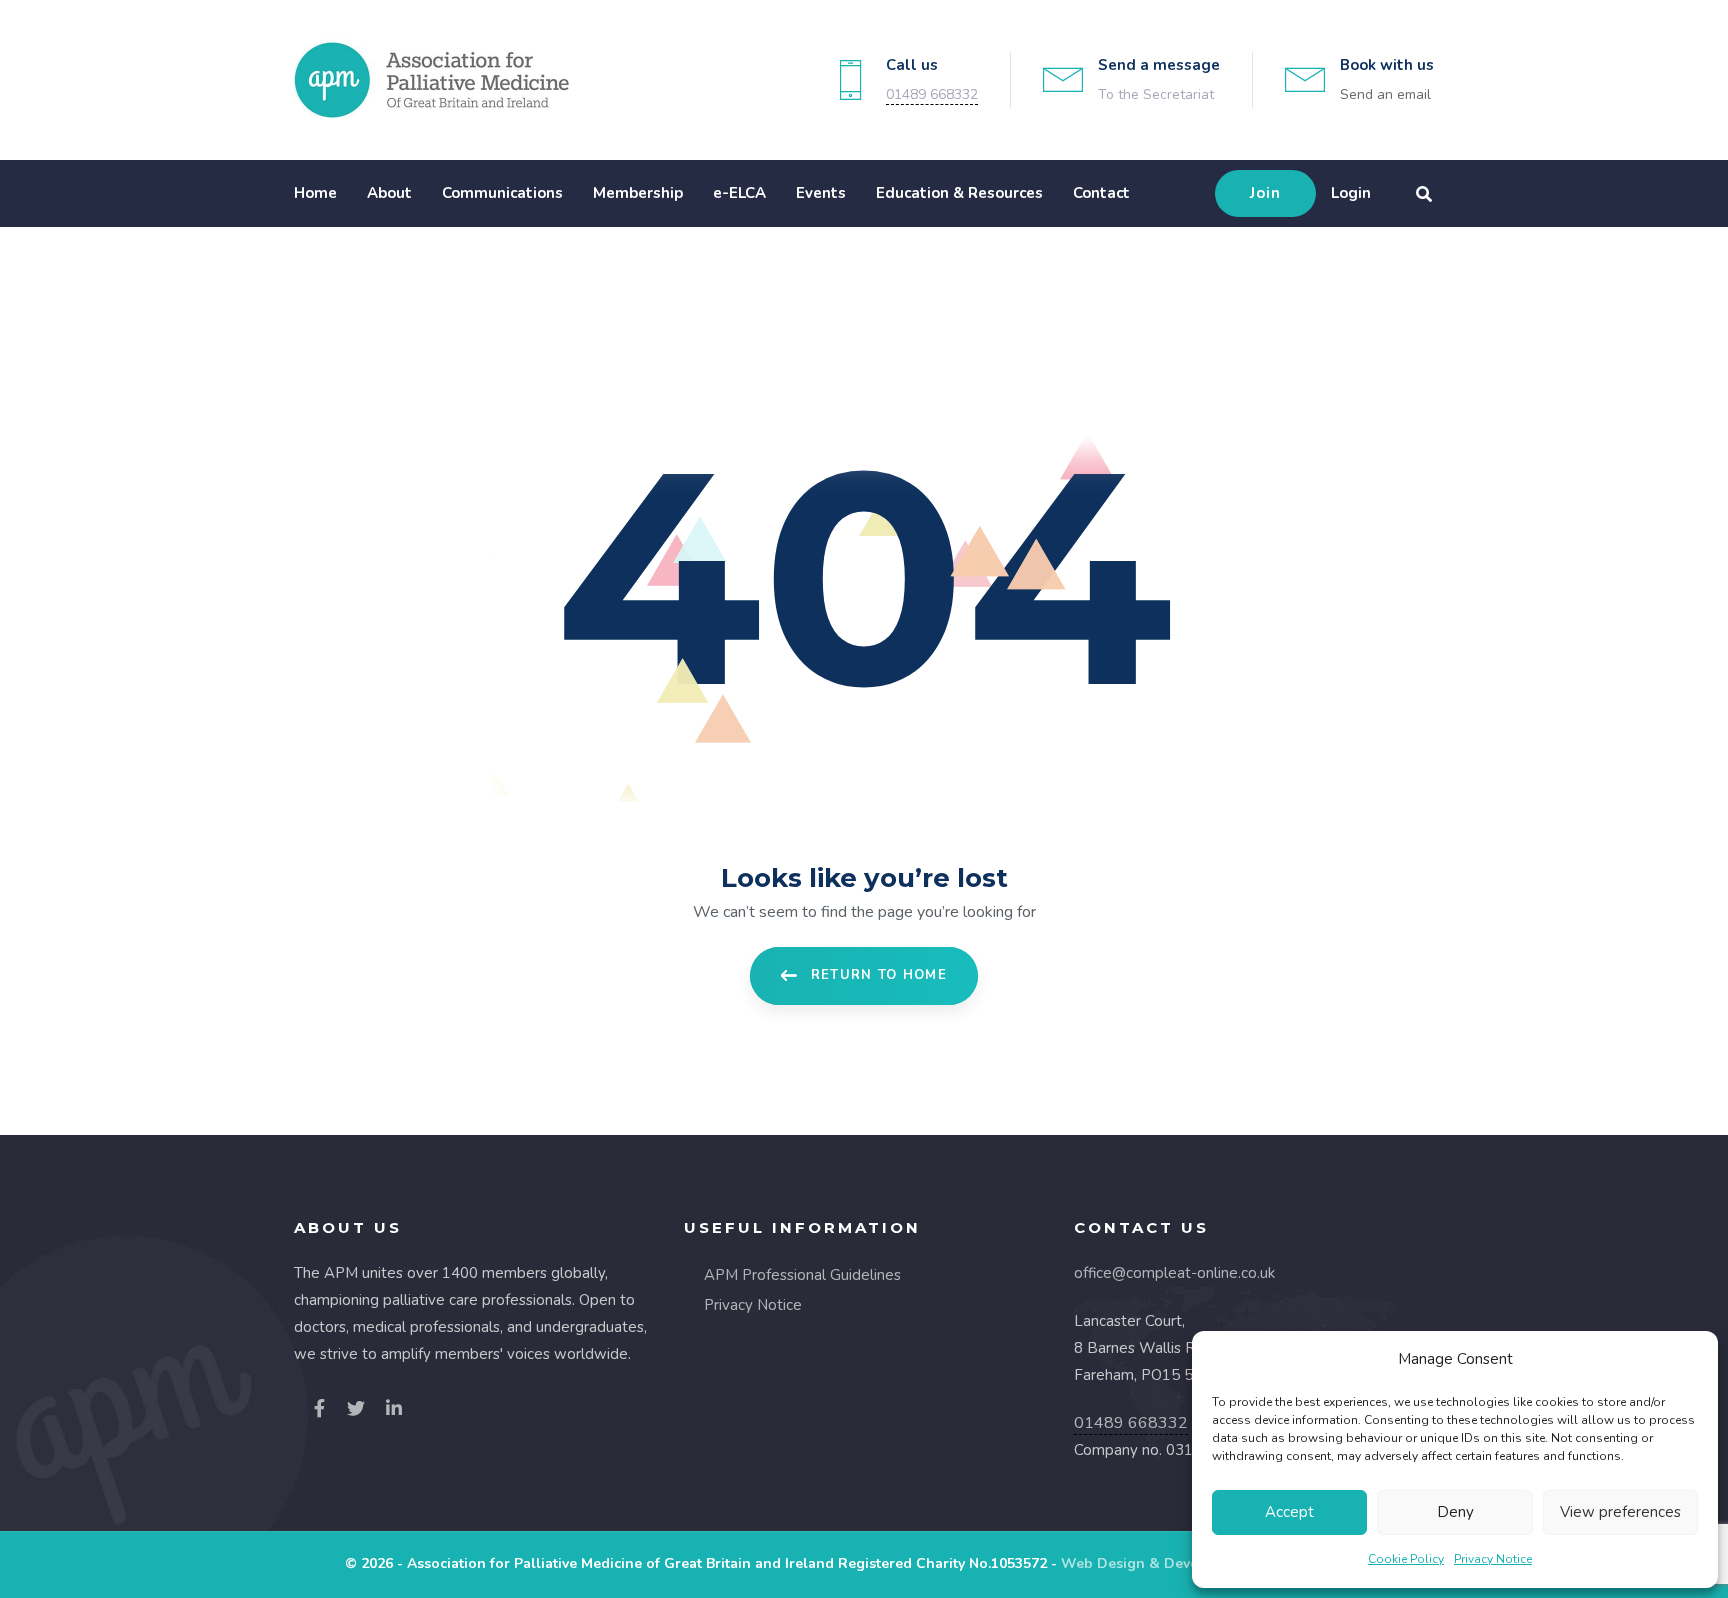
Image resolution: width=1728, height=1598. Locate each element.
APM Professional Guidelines (802, 1275)
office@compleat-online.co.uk (1174, 1273)
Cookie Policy (1406, 1559)
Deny (1455, 1512)
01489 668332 (932, 94)
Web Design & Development (1158, 1563)
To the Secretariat (1156, 94)
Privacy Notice (1493, 1559)
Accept (1289, 1512)
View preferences (1620, 1512)
